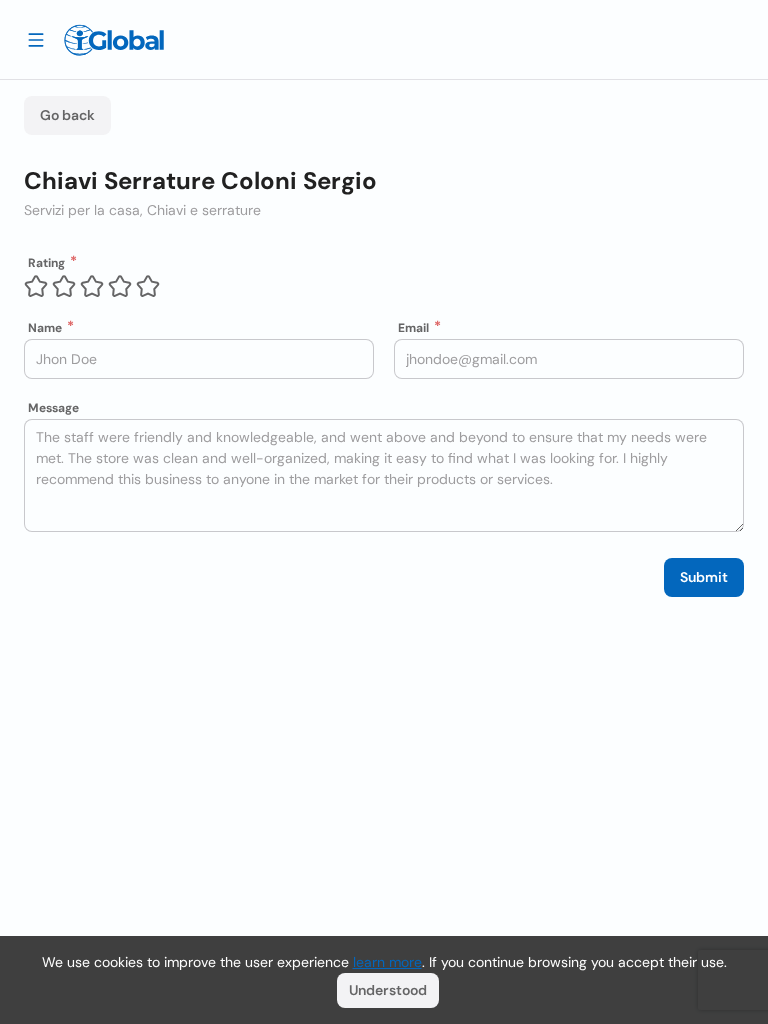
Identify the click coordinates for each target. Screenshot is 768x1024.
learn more (387, 962)
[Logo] (114, 40)
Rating (46, 263)
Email (413, 328)
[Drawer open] (36, 39)
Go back (67, 115)
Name (45, 328)
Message (53, 408)
